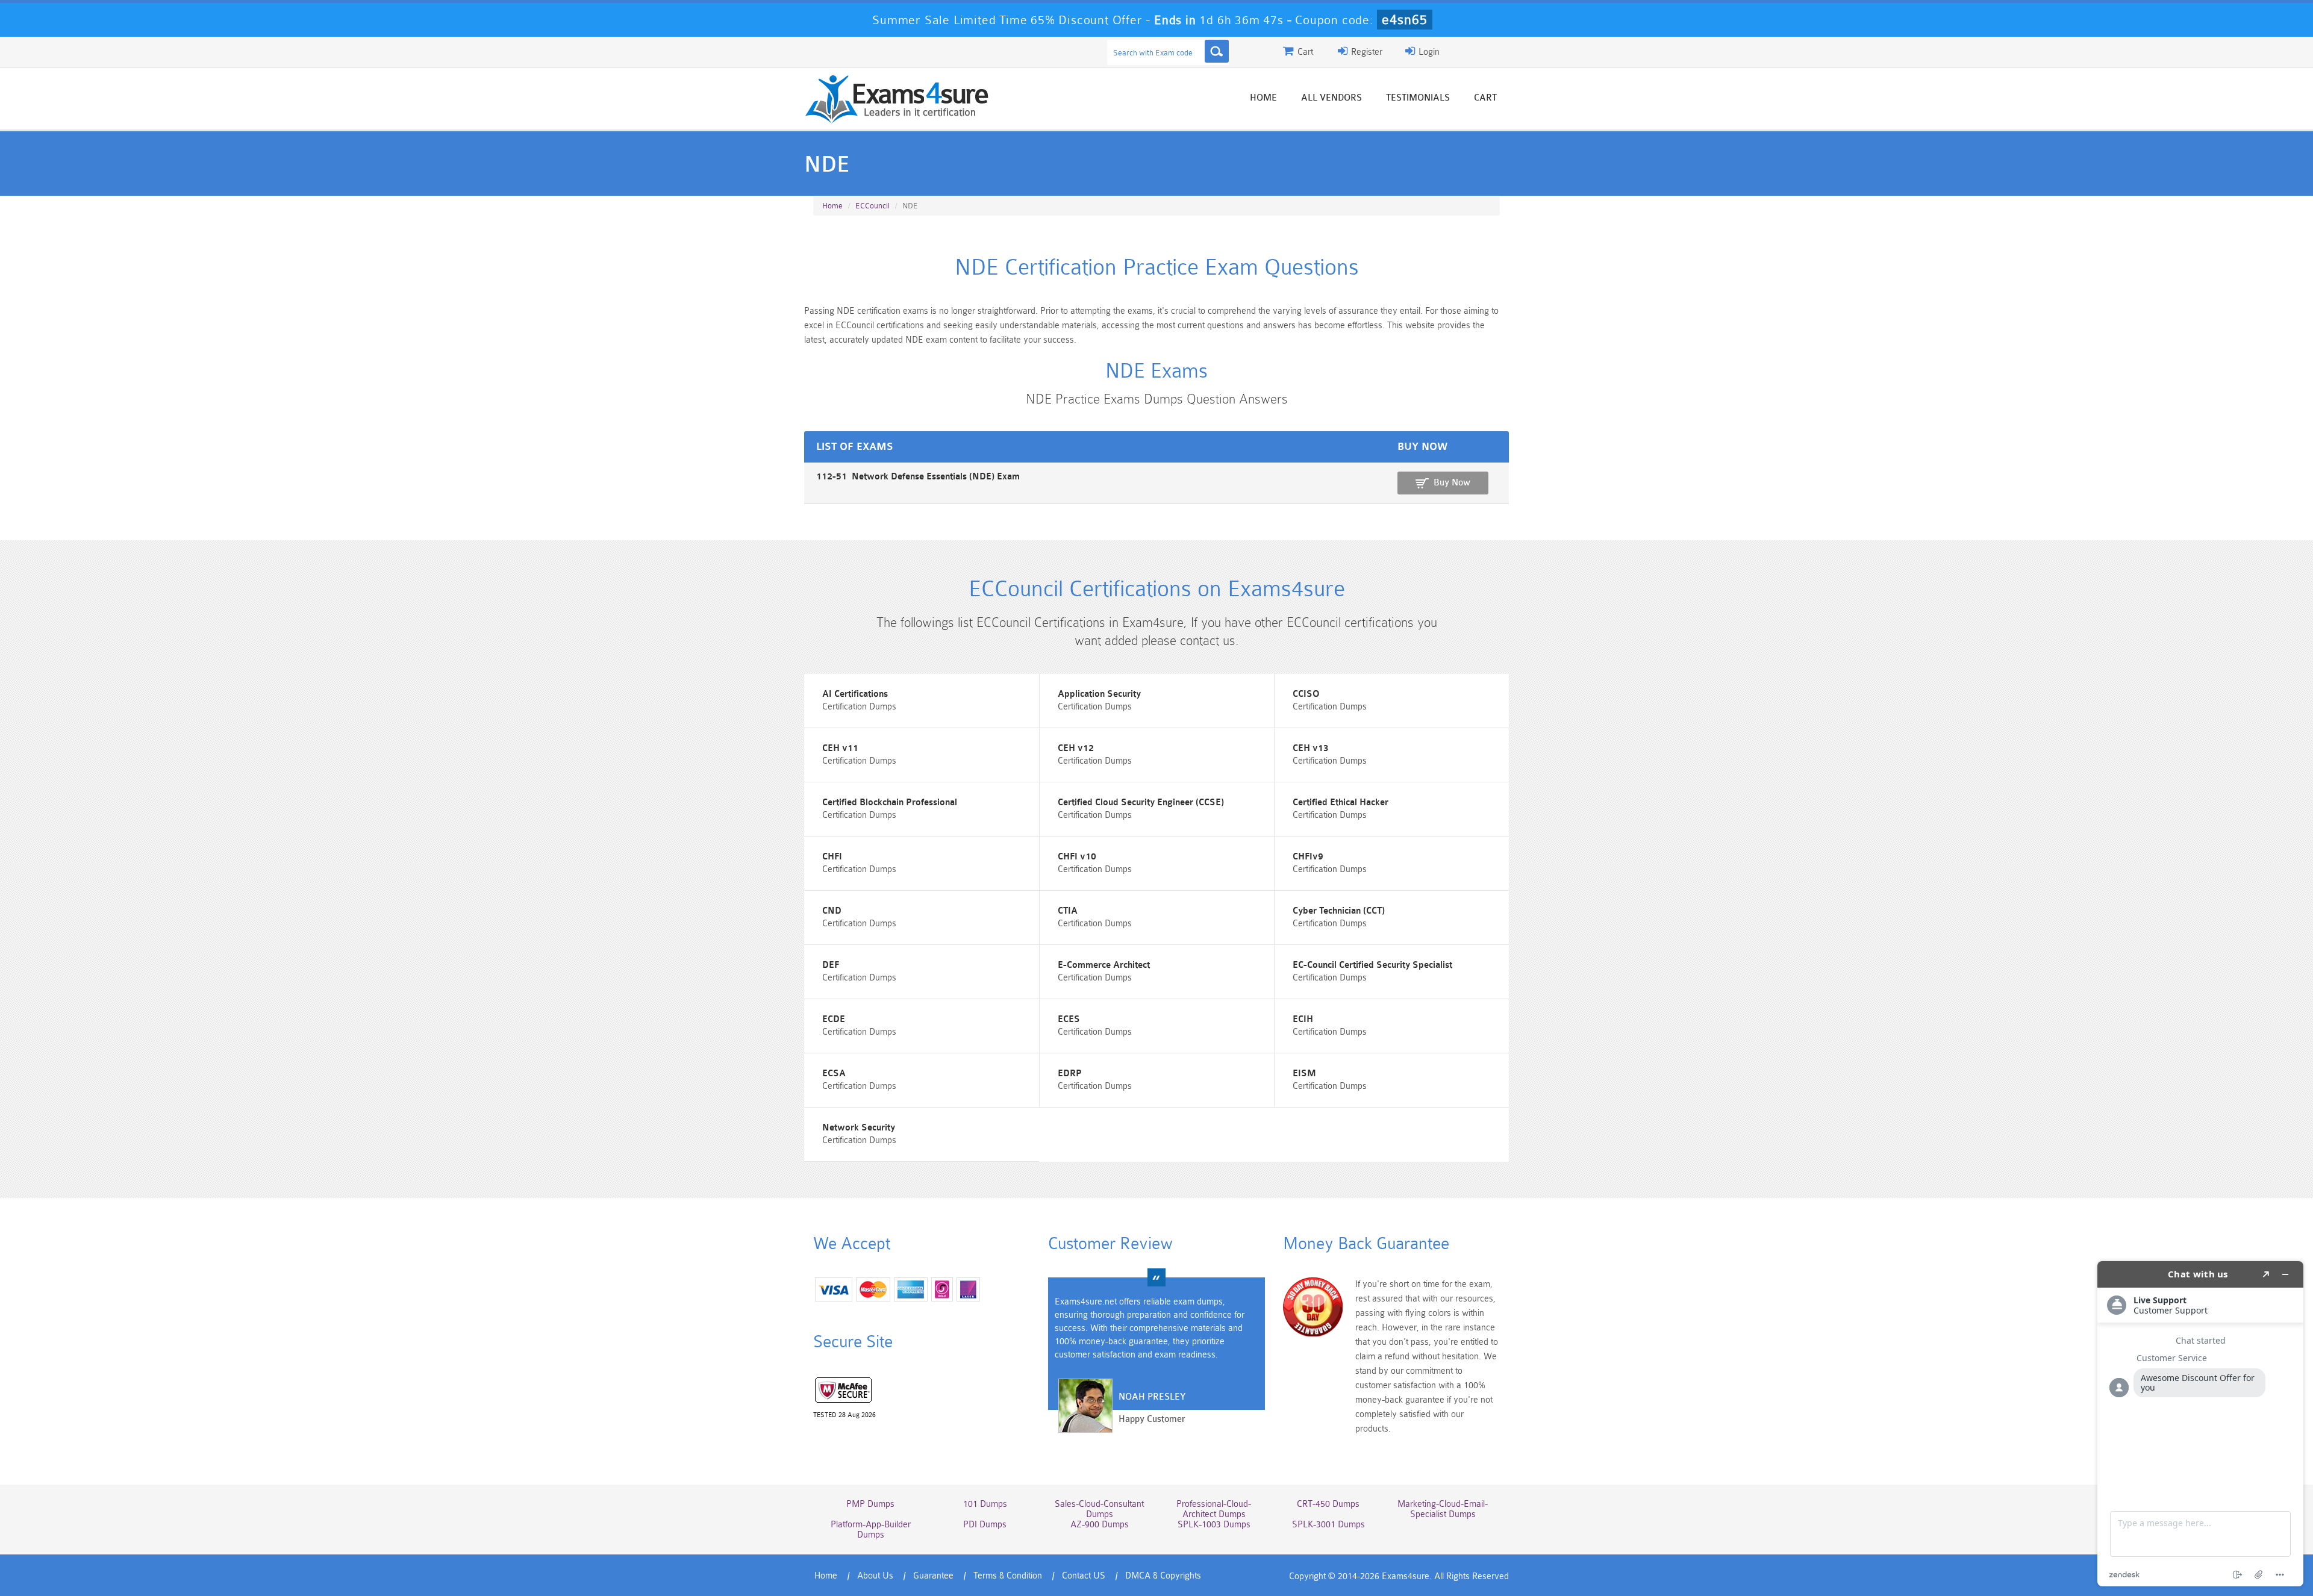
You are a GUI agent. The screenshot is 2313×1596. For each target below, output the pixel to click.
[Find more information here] (2200, 1424)
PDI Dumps (985, 1525)
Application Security (1099, 694)
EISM (1304, 1074)
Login (1428, 52)
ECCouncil (872, 206)
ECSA (834, 1074)
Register (1366, 52)
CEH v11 (840, 748)
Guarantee (933, 1576)
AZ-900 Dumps (1100, 1525)
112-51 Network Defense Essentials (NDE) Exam (918, 477)
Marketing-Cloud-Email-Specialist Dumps (1443, 1509)
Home (1263, 98)
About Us (875, 1576)
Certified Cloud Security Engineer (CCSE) (1141, 803)
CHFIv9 (1308, 857)
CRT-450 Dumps (1328, 1504)
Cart (1485, 98)
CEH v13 (1311, 748)
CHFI (832, 857)
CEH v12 (1076, 748)
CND (832, 911)
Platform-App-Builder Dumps (871, 1530)
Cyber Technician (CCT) (1339, 911)
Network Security (859, 1128)
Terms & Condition (1008, 1576)
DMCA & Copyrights (1163, 1576)
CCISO (1306, 694)
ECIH (1303, 1019)
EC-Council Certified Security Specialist (1372, 965)
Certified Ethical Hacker (1341, 803)
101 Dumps (985, 1504)
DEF (831, 965)
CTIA (1068, 911)
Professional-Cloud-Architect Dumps (1214, 1509)
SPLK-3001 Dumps (1328, 1525)
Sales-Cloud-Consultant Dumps (1099, 1509)
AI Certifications (855, 694)
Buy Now (1452, 483)
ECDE (834, 1019)
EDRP (1070, 1074)
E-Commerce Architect (1104, 965)
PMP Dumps (870, 1504)
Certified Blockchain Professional (890, 803)
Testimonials (1418, 98)
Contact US (1084, 1576)
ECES (1069, 1019)
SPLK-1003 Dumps (1214, 1525)
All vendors (1331, 98)
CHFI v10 (1077, 857)
